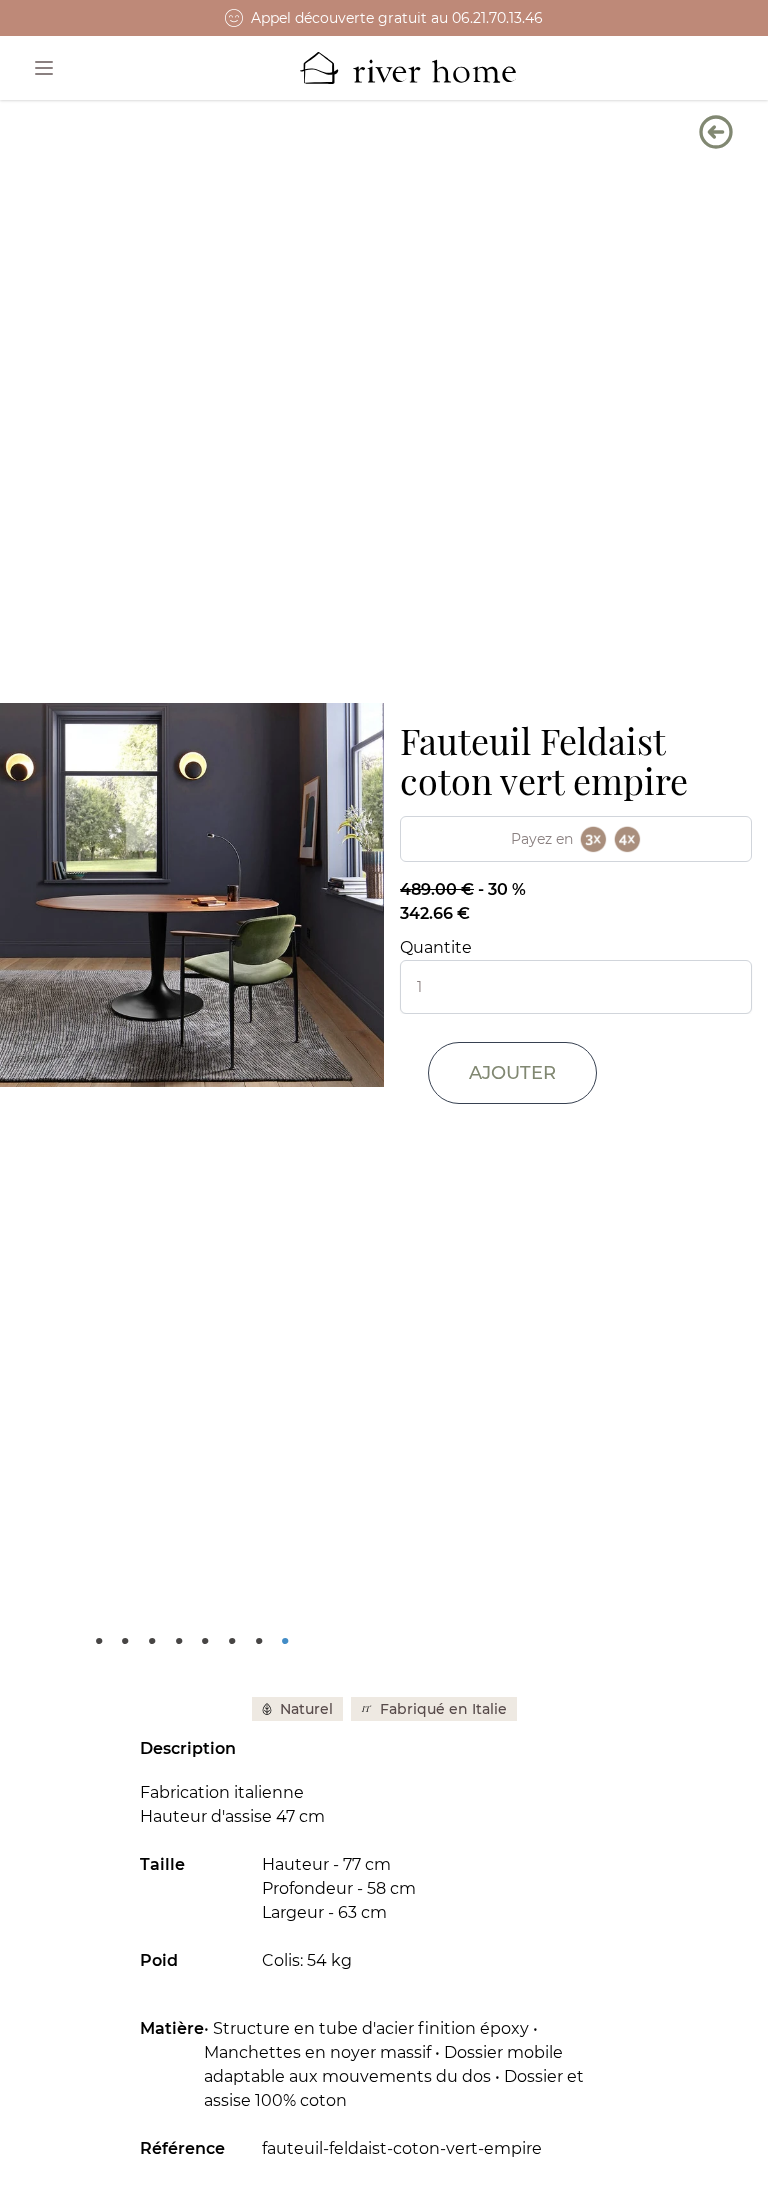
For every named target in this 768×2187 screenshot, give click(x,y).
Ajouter (512, 1073)
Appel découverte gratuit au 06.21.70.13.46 (397, 18)
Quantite (436, 947)
